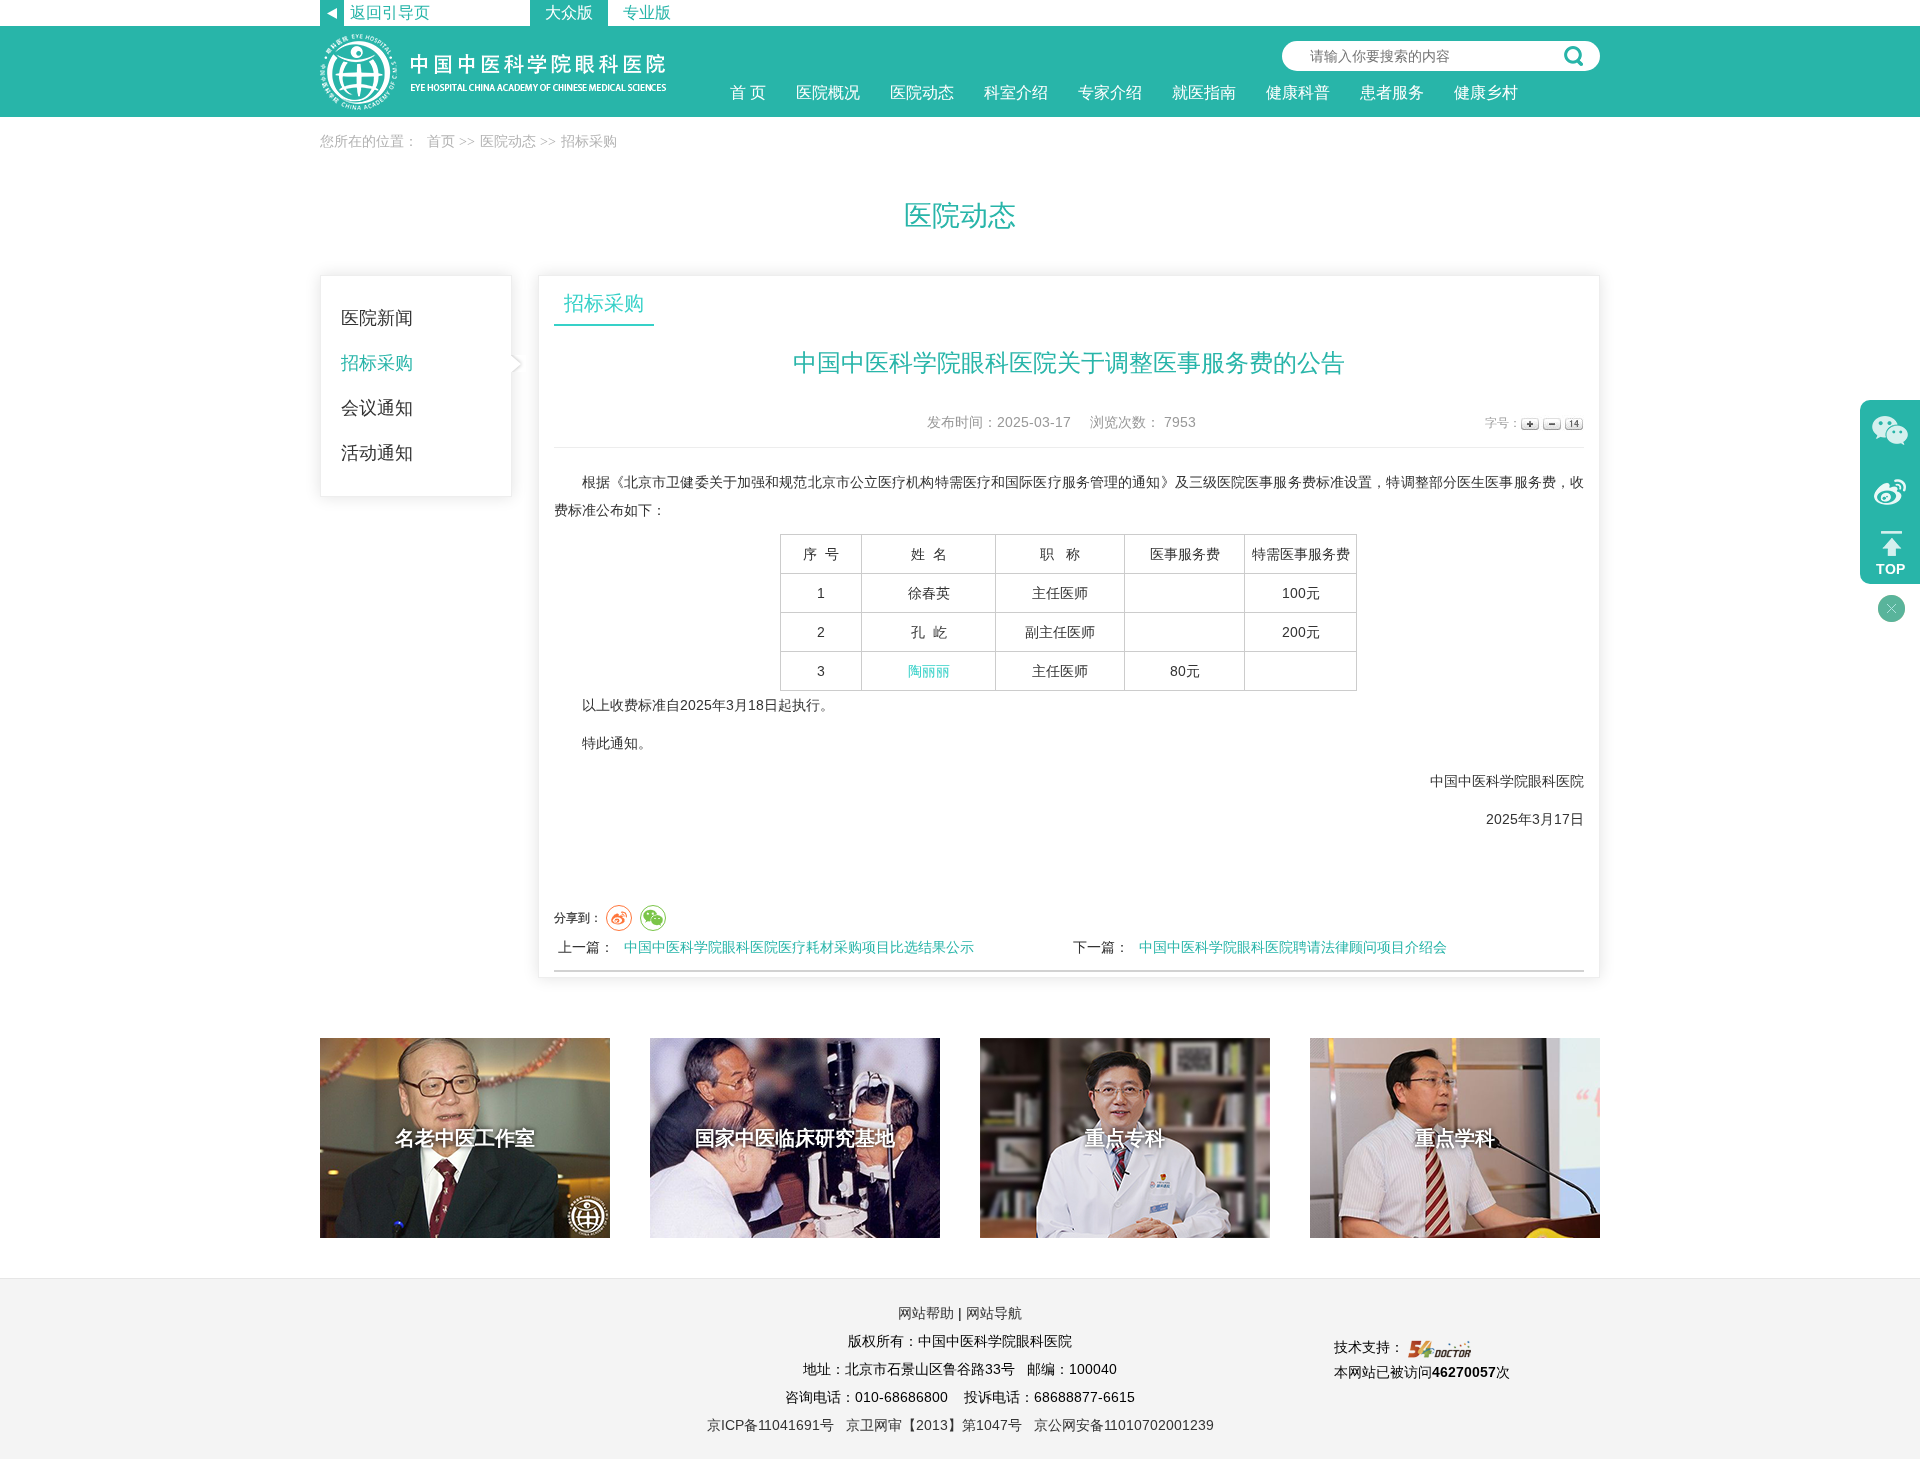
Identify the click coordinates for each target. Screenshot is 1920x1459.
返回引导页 (390, 12)
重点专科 (1125, 1138)
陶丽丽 (929, 671)
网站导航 (994, 1313)
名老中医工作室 (465, 1138)
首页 (441, 141)
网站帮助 (926, 1313)
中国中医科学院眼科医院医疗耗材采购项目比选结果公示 (799, 947)
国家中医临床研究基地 (795, 1138)
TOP (1890, 569)
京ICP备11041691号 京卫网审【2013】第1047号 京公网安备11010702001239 (960, 1425)
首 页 (748, 92)
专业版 (647, 12)
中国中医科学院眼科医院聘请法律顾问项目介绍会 (1293, 947)
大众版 (569, 12)
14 (1572, 423)
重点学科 (1455, 1138)
